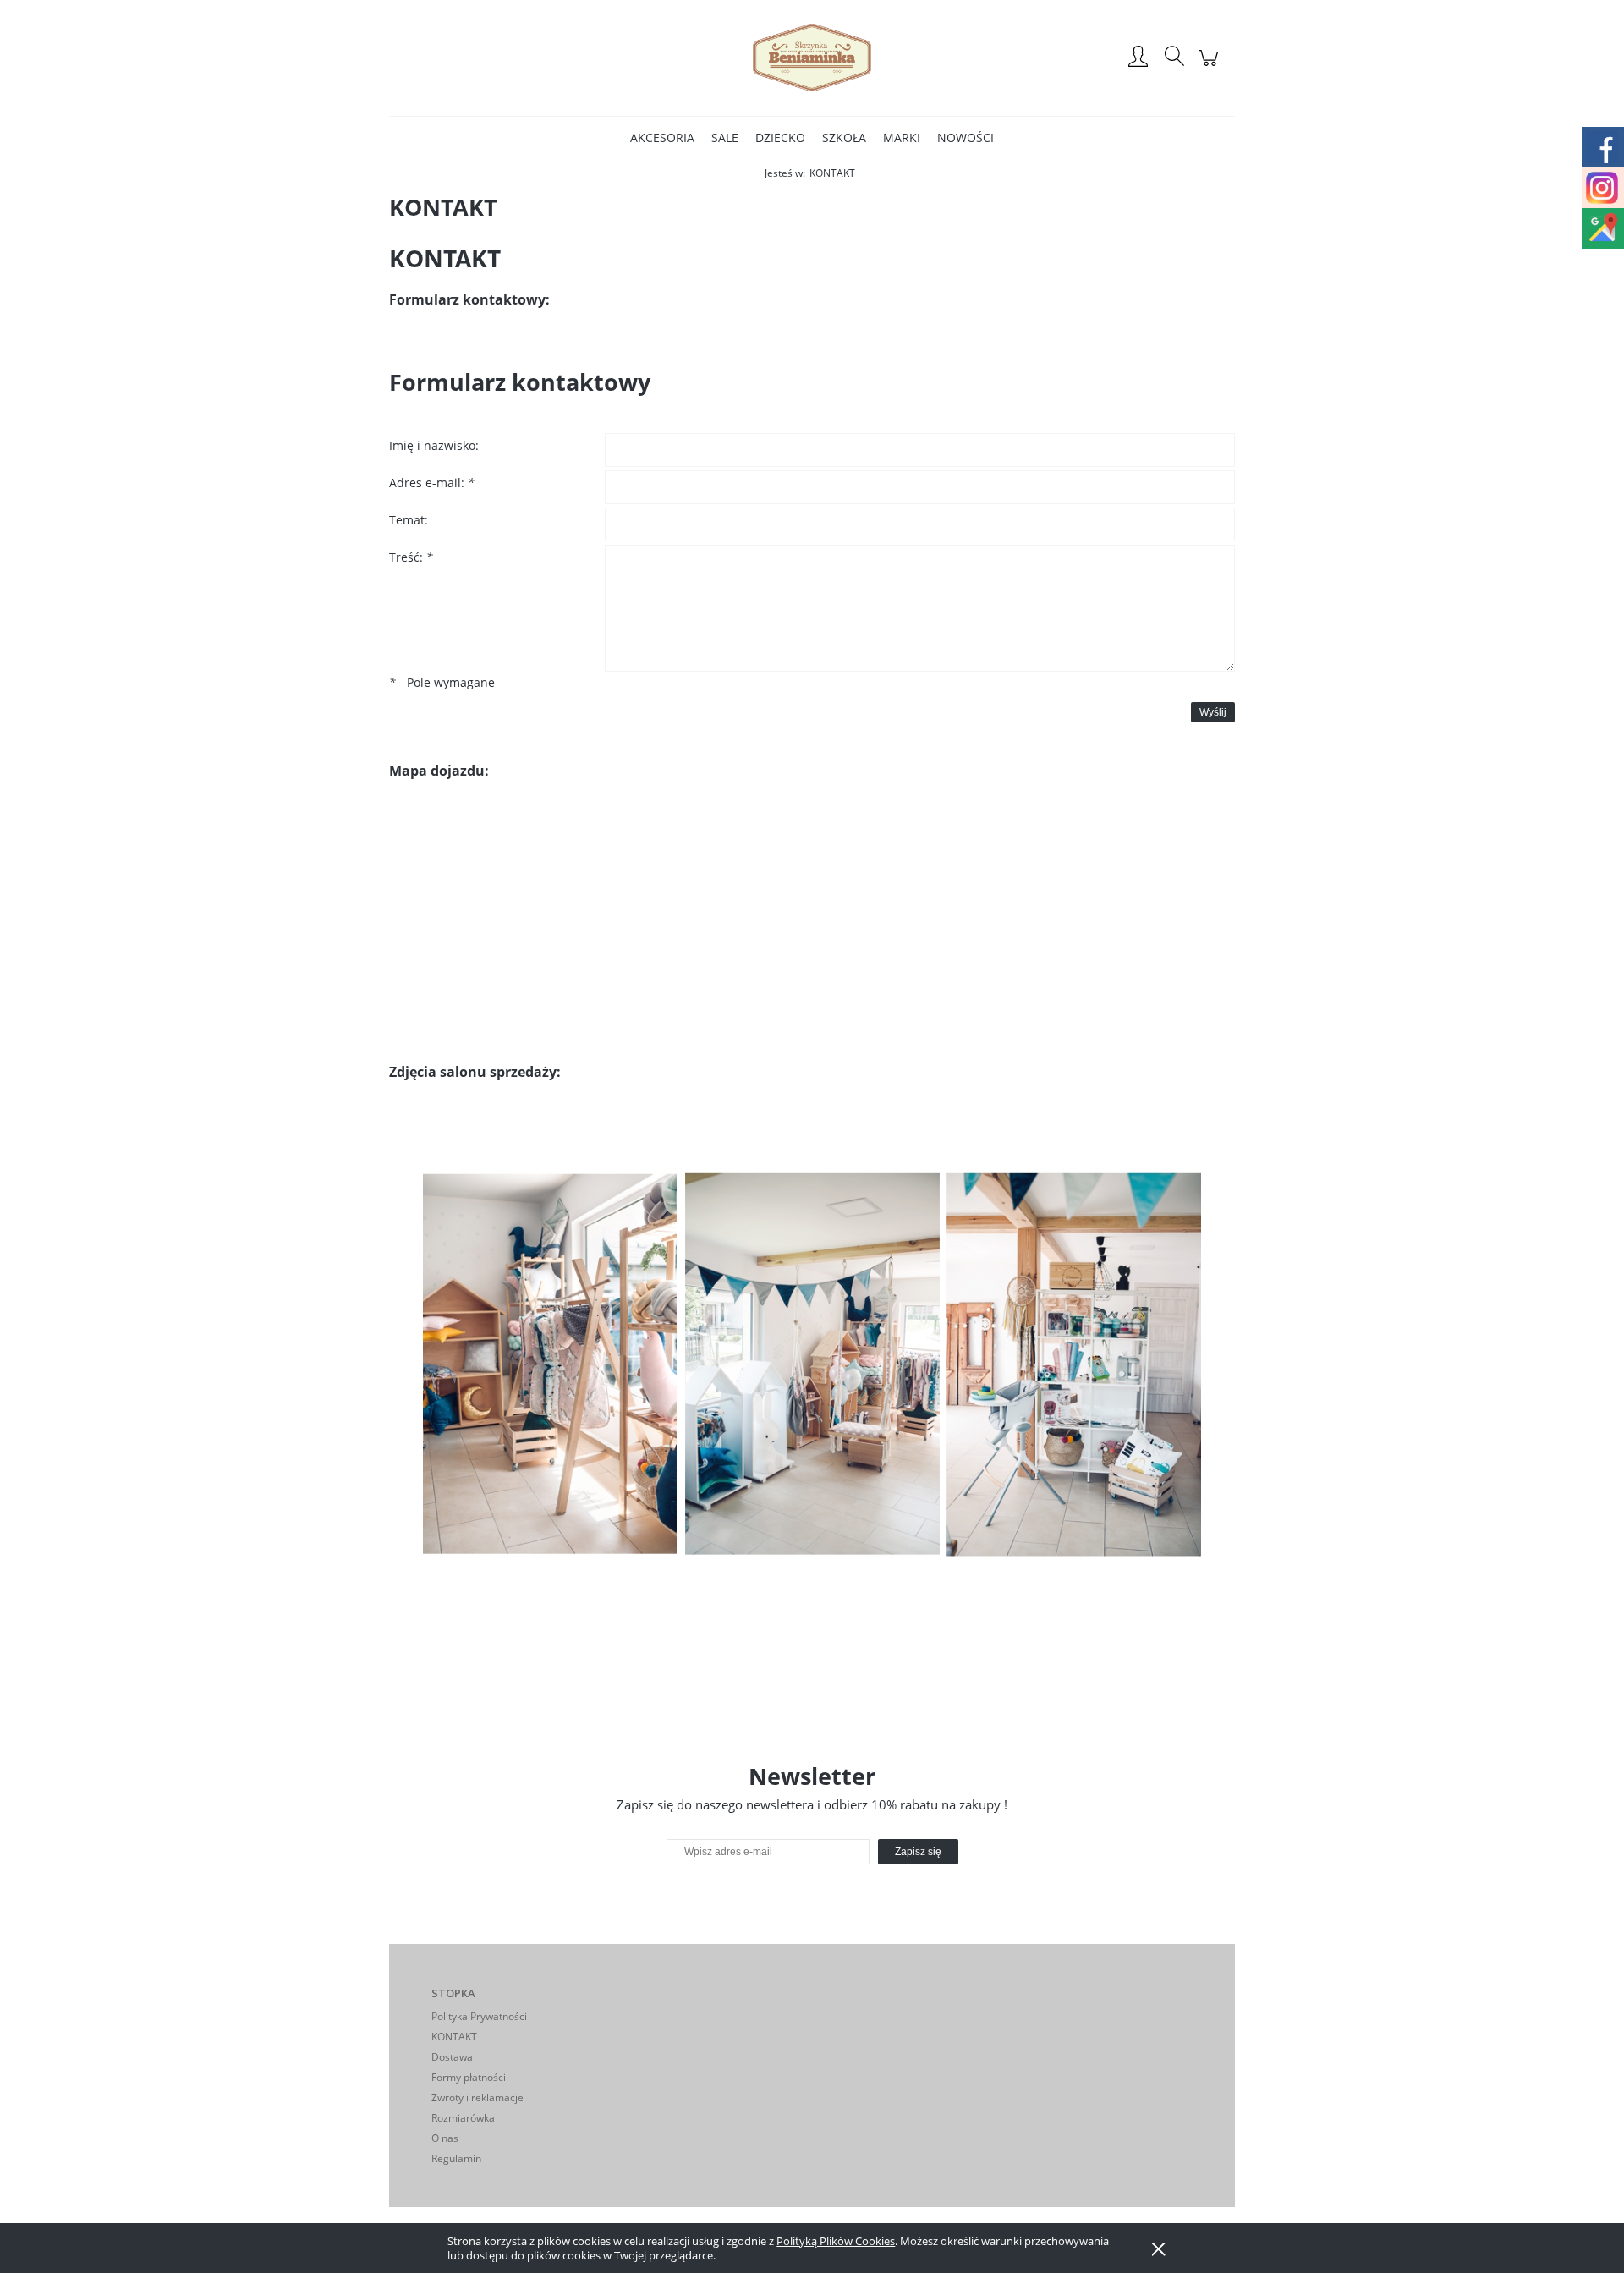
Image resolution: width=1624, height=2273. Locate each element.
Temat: (409, 520)
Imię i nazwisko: (434, 445)
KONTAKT (454, 2037)
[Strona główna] (812, 58)
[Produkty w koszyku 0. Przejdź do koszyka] (1211, 66)
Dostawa (452, 2057)
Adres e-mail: (432, 483)
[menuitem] (662, 137)
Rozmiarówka (463, 2118)
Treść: (411, 557)
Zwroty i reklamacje (477, 2097)
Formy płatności (469, 2077)
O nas (445, 2138)
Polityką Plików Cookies (836, 2241)
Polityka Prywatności (479, 2016)
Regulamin (456, 2158)
